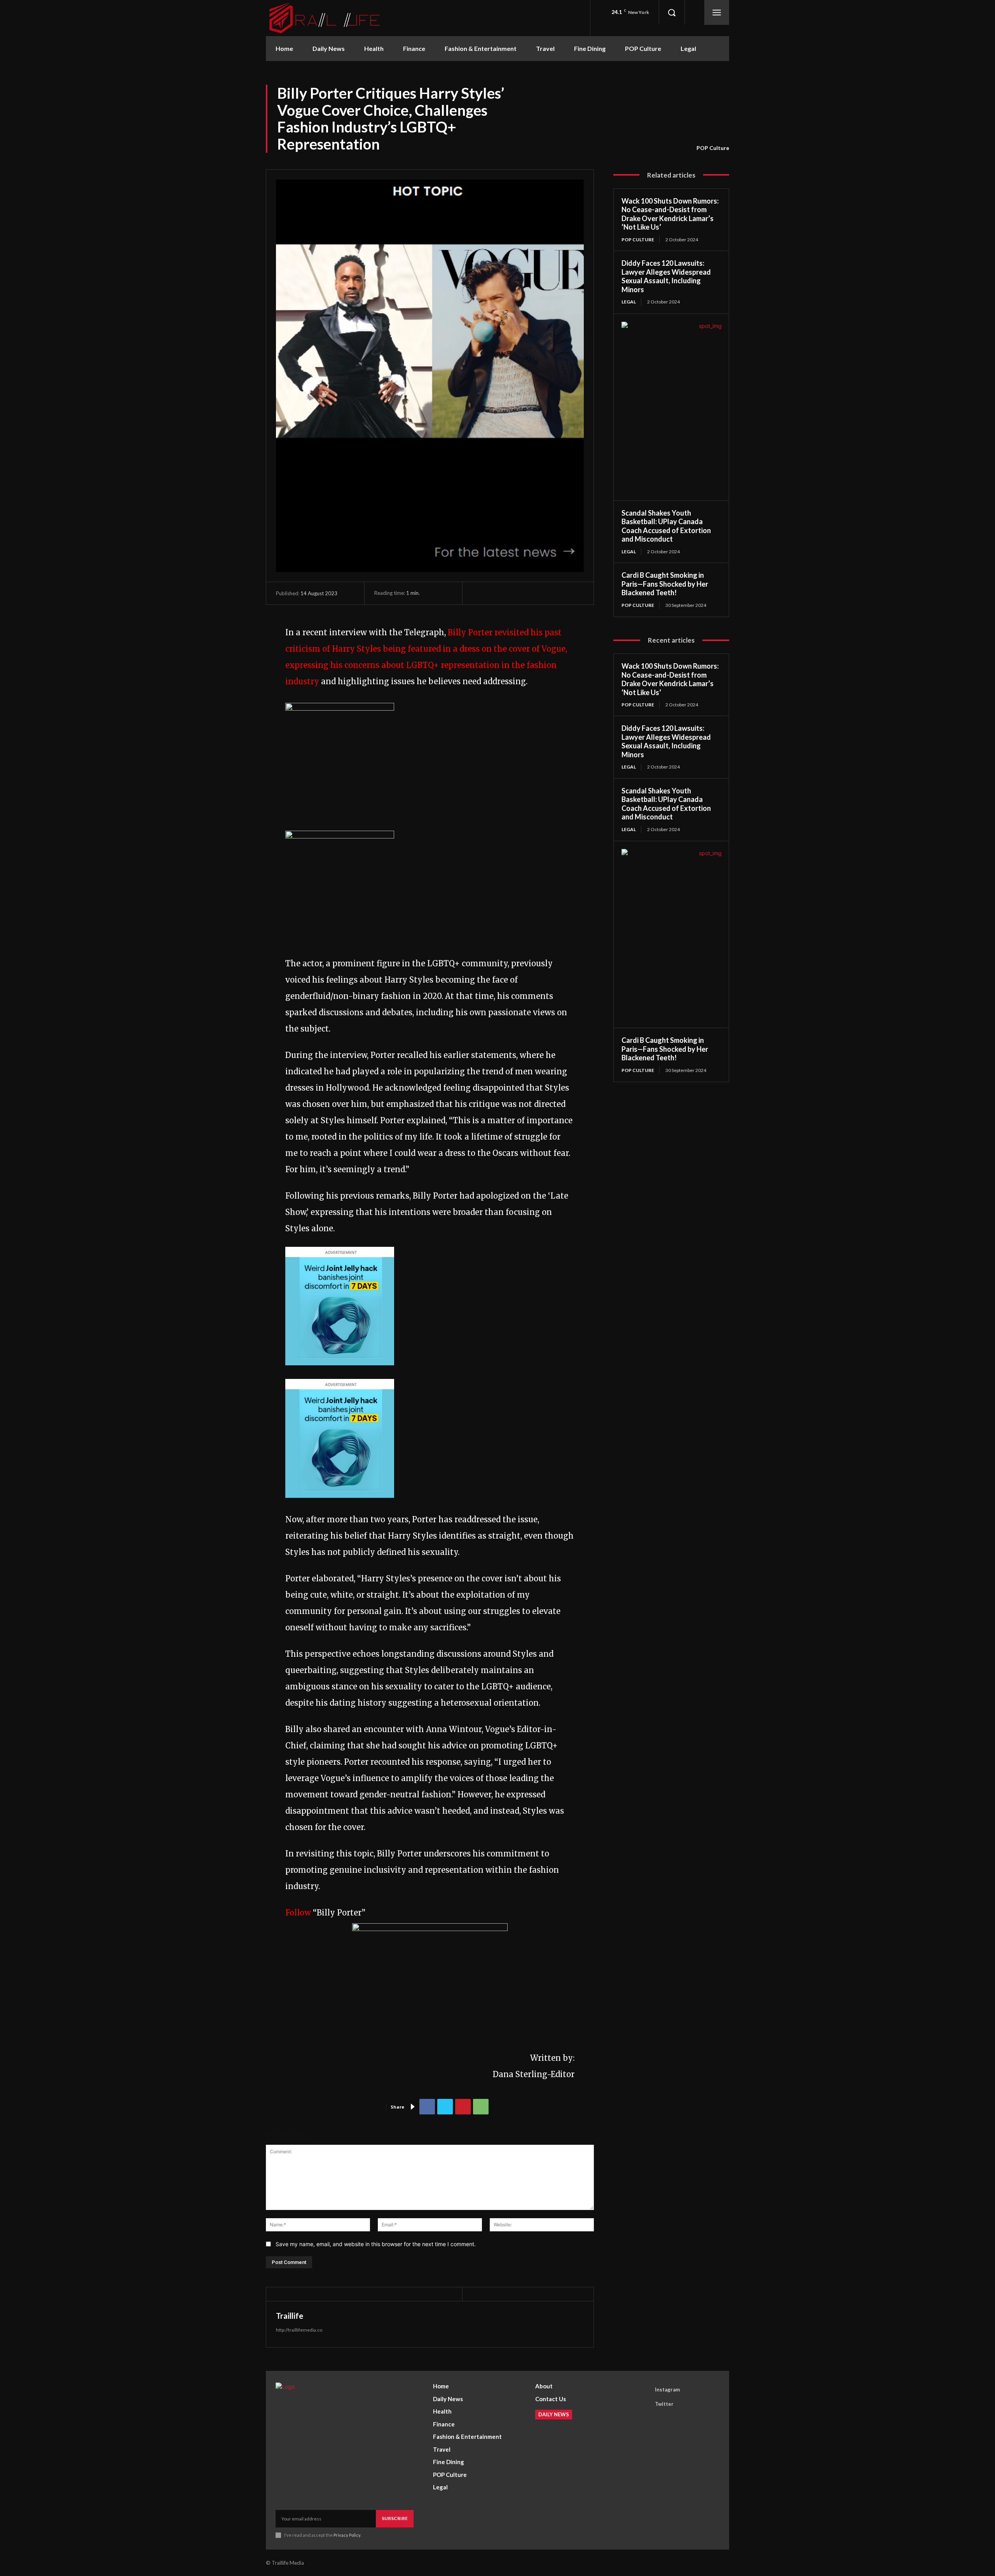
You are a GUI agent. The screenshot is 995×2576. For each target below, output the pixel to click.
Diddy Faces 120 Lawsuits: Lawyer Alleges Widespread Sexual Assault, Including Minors (666, 276)
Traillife (290, 2316)
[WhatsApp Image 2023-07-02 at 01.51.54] (340, 708)
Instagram (667, 2390)
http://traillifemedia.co (299, 2330)
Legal (629, 302)
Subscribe (395, 2518)
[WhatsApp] (481, 2107)
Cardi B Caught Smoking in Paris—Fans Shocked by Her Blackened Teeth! (665, 584)
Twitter (664, 2404)
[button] (672, 12)
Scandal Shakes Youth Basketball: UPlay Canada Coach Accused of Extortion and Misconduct (666, 526)
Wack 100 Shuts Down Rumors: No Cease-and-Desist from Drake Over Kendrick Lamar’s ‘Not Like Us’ (670, 214)
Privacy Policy (347, 2535)
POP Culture (713, 148)
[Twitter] (445, 2107)
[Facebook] (427, 2107)
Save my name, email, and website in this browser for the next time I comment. (376, 2244)
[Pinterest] (463, 2107)
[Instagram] (644, 2390)
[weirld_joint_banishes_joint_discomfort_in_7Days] (340, 1371)
